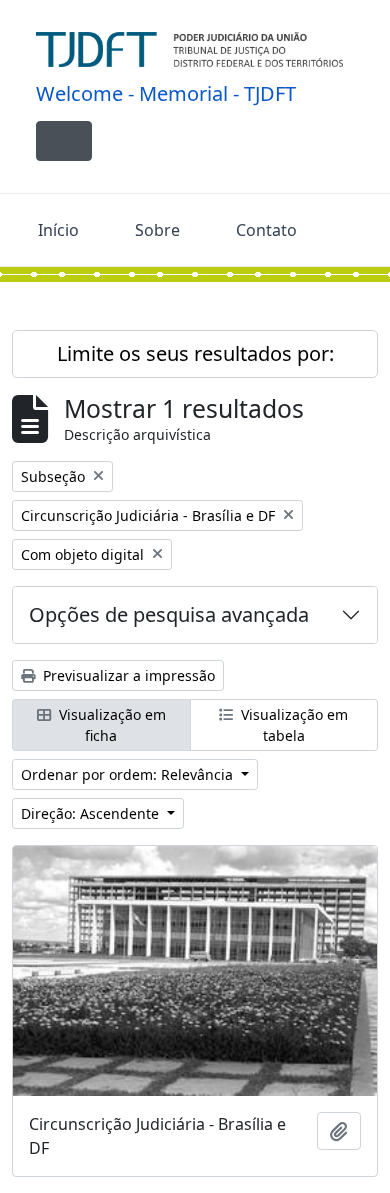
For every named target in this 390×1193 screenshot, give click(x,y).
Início (58, 230)
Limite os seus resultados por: (195, 353)
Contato (266, 230)
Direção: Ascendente (92, 813)
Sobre (157, 230)
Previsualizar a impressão (127, 675)
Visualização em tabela (292, 725)
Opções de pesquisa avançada (169, 614)
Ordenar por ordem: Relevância (129, 774)
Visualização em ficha (110, 725)
